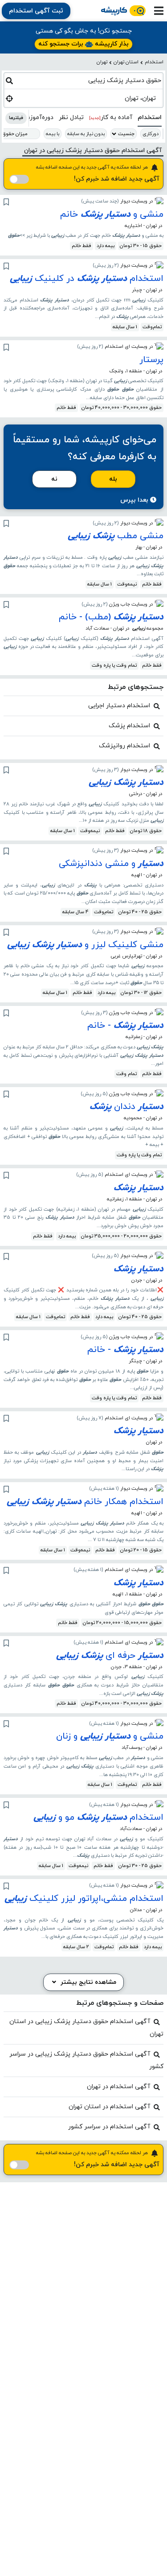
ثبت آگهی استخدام (36, 11)
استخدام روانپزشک (124, 746)
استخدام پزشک (129, 726)
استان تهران (126, 62)
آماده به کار (111, 117)
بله (113, 479)
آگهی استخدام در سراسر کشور (109, 2127)
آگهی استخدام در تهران (118, 2087)
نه (54, 479)
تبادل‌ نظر (71, 117)
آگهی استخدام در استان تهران (109, 2107)
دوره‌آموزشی (37, 117)
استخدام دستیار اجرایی (119, 706)
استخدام (154, 62)
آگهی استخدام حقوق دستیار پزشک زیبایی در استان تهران (86, 2028)
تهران (102, 62)
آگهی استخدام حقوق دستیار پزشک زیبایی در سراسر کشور (86, 2060)
